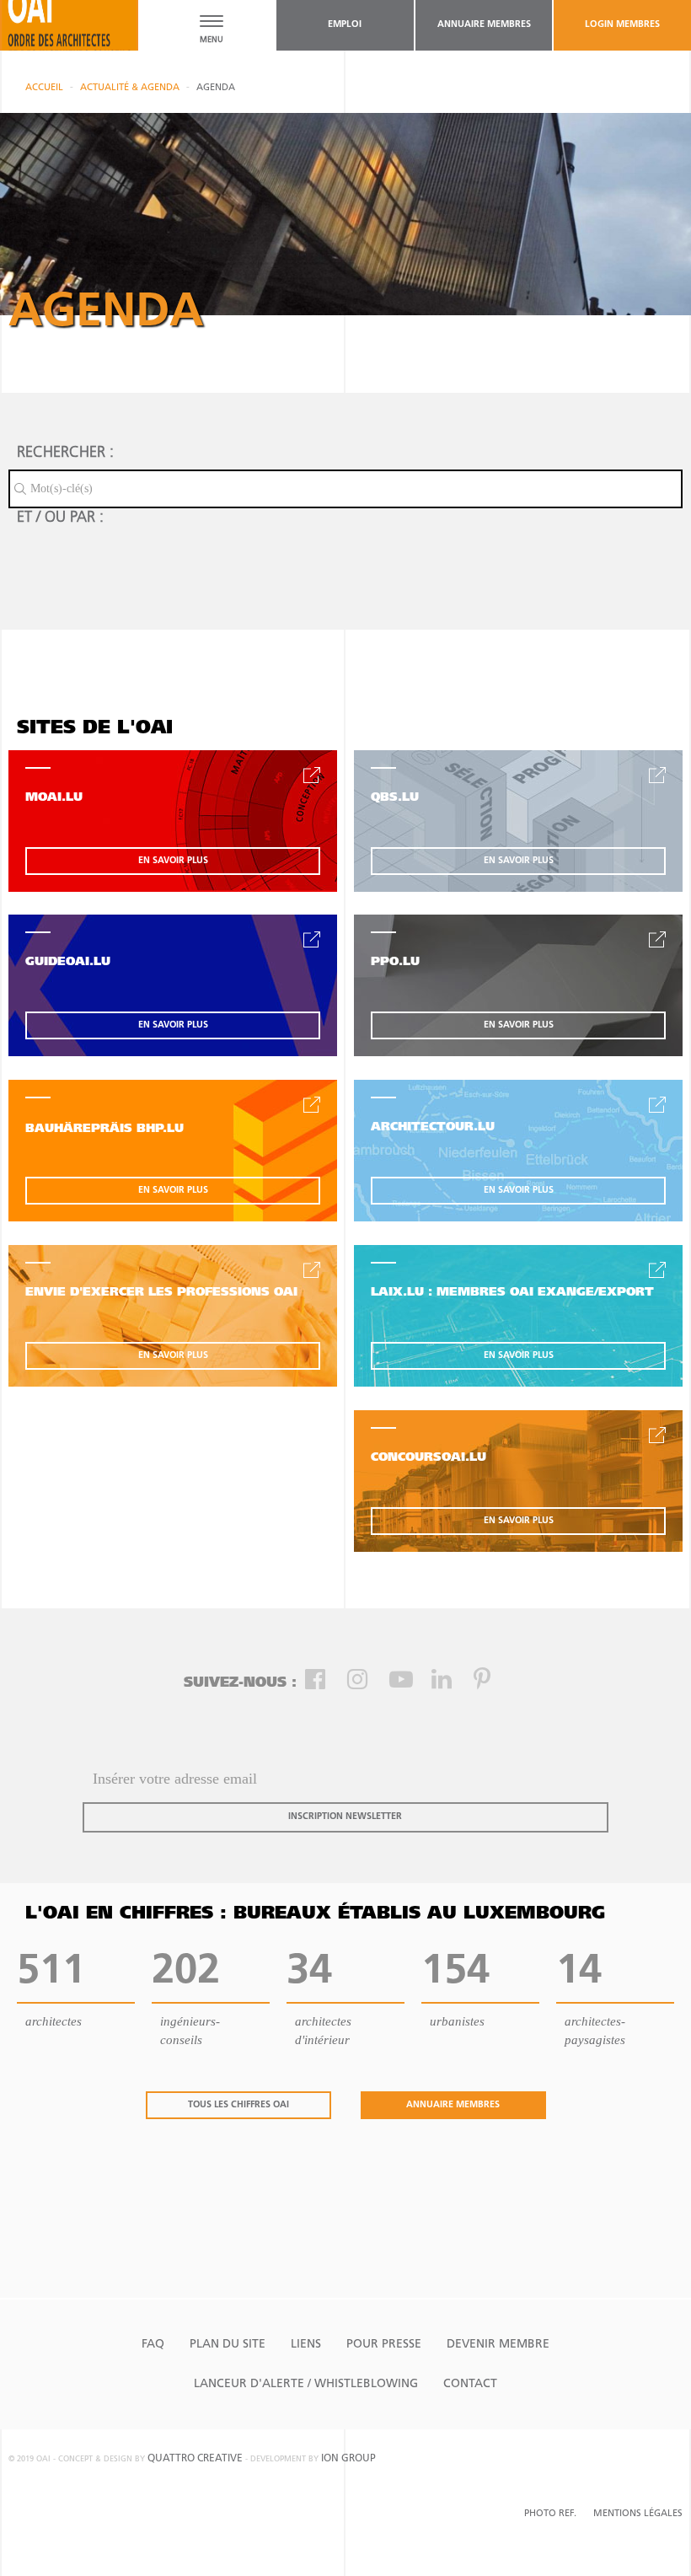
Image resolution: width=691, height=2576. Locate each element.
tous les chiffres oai (238, 2105)
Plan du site (228, 2345)
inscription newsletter (345, 1817)
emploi (345, 25)
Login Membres (622, 25)
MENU (212, 40)
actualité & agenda (130, 88)
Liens (306, 2345)
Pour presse (384, 2345)
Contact (470, 2384)
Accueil (44, 88)
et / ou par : (60, 518)
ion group (348, 2459)
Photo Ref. (550, 2514)
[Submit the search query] (20, 489)
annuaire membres (484, 25)
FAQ (153, 2345)
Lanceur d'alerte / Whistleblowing (306, 2384)
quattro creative (195, 2459)
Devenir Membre (498, 2345)
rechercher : (65, 453)
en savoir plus (173, 861)
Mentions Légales (638, 2514)
